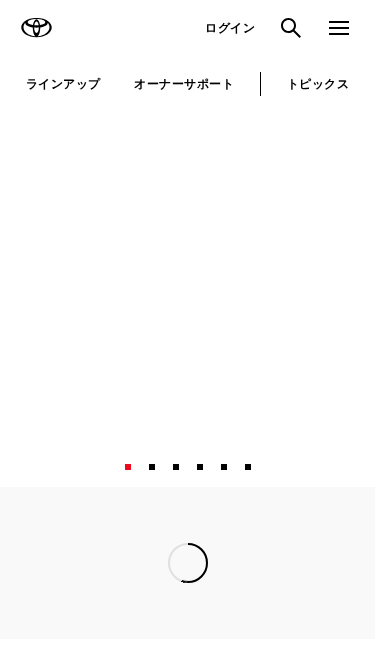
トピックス (318, 83)
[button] (128, 620)
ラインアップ (63, 83)
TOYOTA (36, 28)
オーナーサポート (184, 83)
